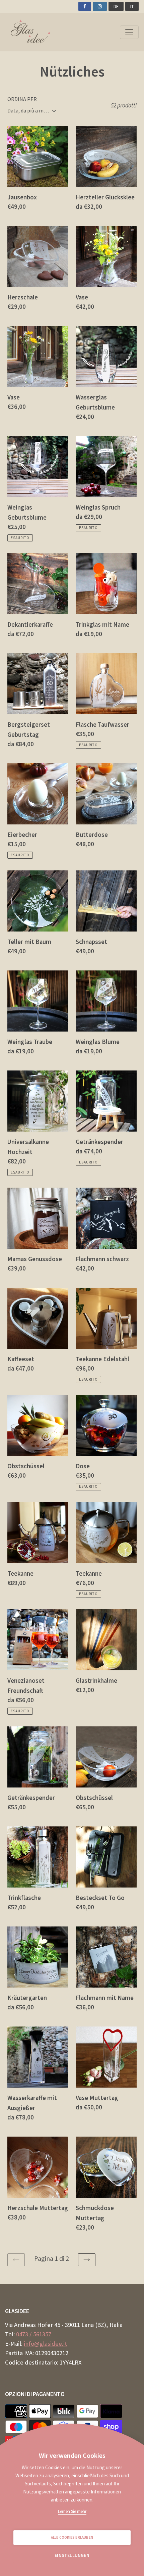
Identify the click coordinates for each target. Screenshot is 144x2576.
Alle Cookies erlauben (72, 2537)
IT (132, 6)
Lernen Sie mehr (72, 2511)
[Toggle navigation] (129, 32)
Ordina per (22, 99)
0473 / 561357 (34, 2334)
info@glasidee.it (45, 2344)
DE (116, 6)
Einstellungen (72, 2555)
